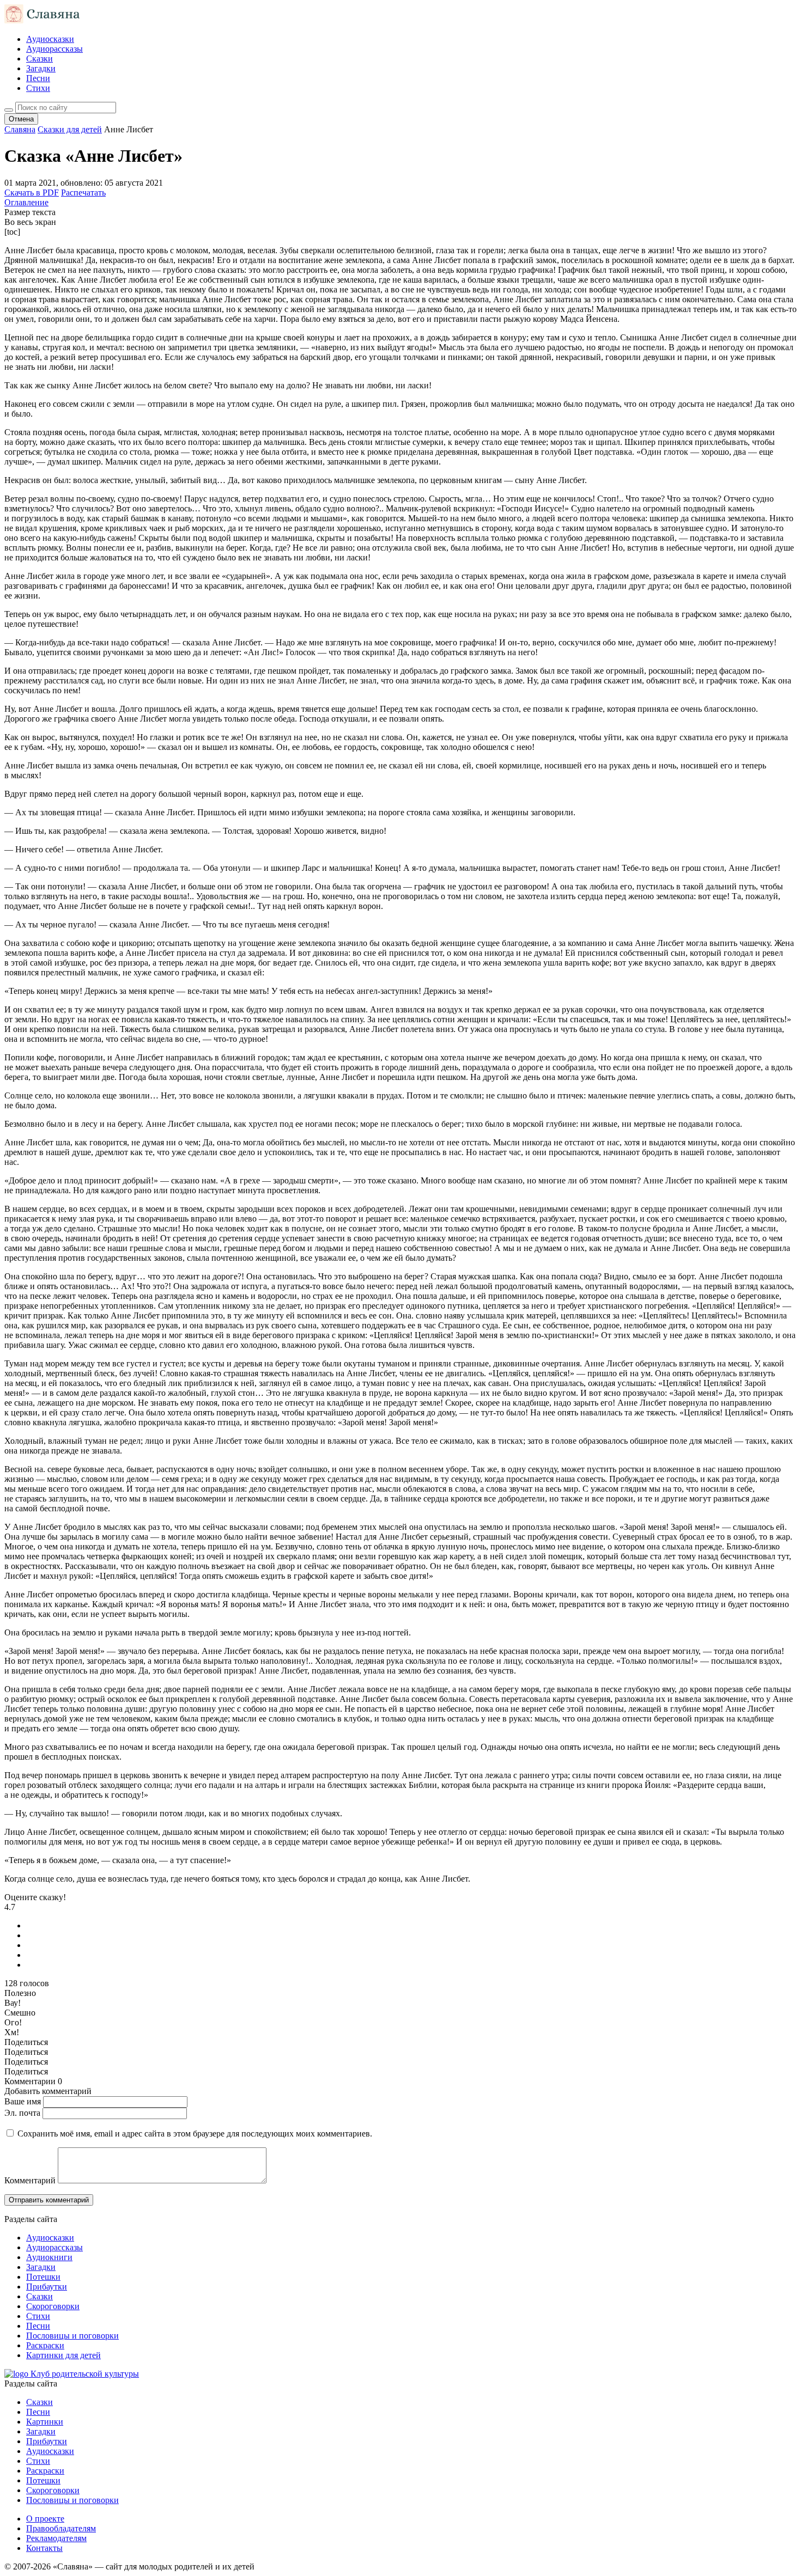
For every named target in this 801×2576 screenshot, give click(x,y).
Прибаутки (47, 2287)
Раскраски (45, 2345)
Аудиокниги (49, 2257)
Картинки (45, 2422)
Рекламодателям (56, 2538)
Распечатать (83, 193)
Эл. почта (22, 2113)
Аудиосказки (50, 39)
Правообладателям (61, 2528)
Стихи (38, 88)
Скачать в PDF (32, 193)
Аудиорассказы (54, 49)
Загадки (41, 68)
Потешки (43, 2277)
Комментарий (30, 2180)
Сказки (40, 59)
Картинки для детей (63, 2355)
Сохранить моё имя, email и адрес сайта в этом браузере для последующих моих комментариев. (195, 2134)
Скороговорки (53, 2306)
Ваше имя (23, 2101)
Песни (38, 78)
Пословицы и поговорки (72, 2336)
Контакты (44, 2548)
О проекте (45, 2519)
